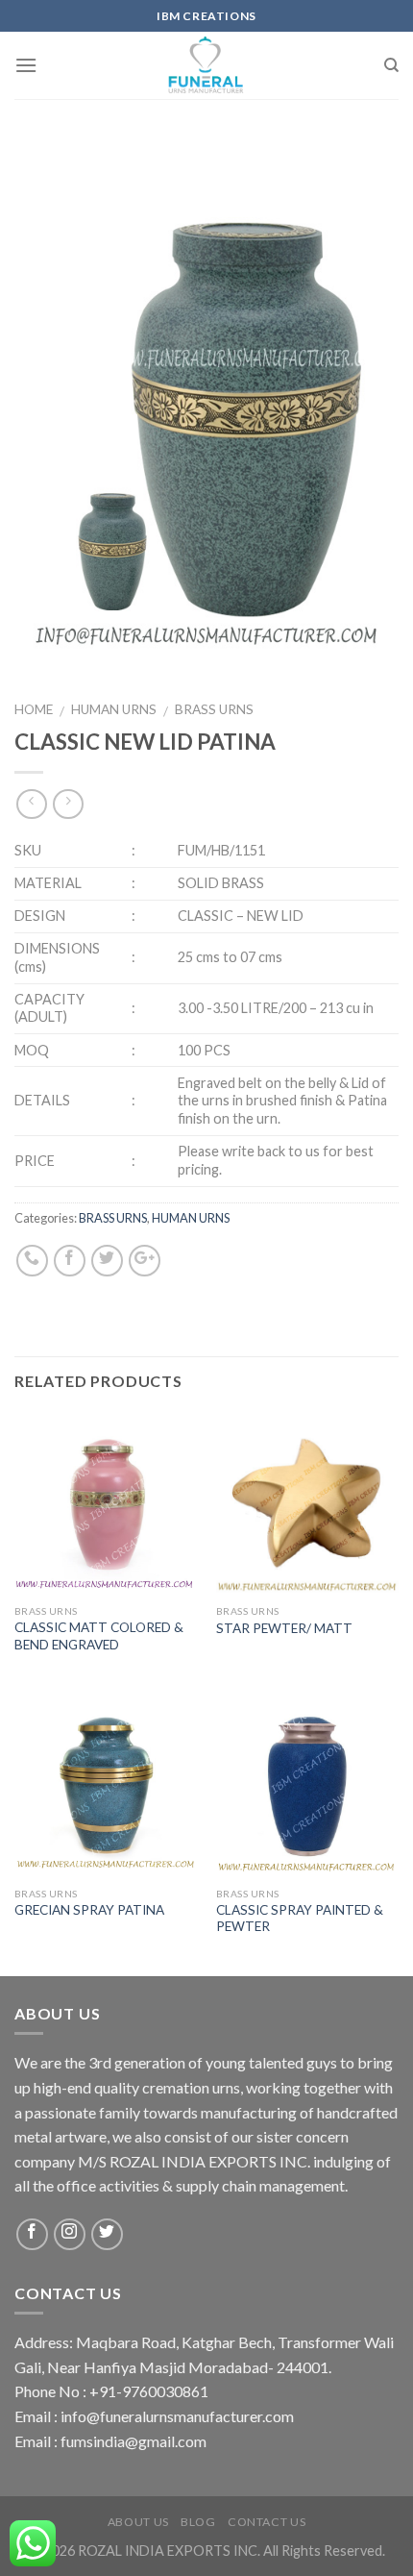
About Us (138, 2522)
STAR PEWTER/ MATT (284, 1628)
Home (34, 709)
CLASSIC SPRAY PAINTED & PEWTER (300, 1919)
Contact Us (267, 2522)
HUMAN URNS (114, 709)
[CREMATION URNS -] (207, 65)
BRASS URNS (214, 709)
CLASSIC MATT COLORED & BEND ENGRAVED (99, 1636)
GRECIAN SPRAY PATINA (89, 1910)
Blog (198, 2522)
